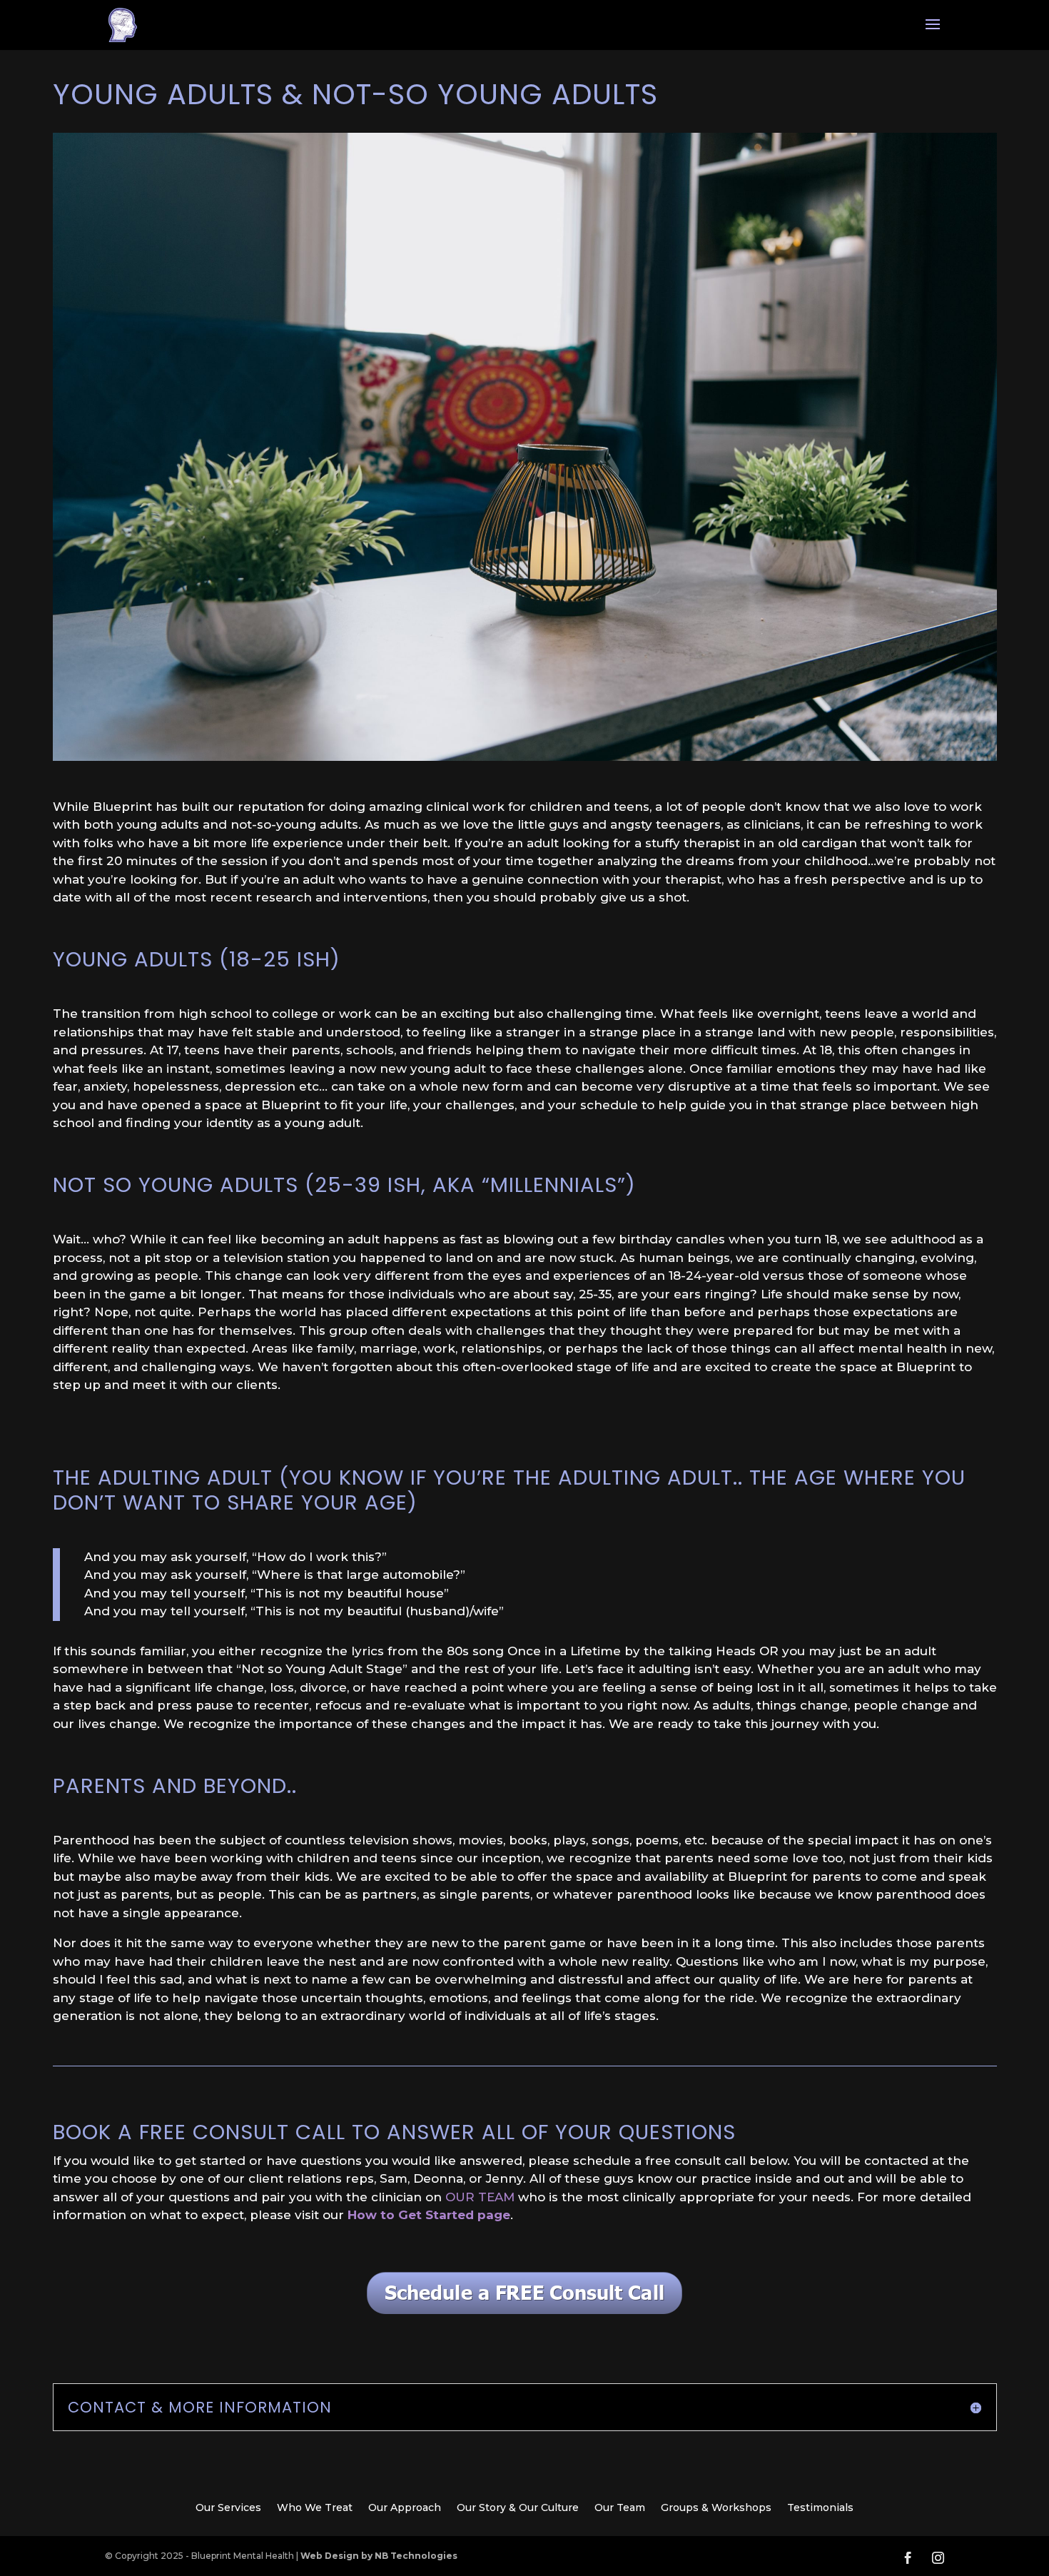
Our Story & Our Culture (518, 2508)
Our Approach (405, 2508)
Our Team (620, 2508)
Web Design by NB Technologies (379, 2556)
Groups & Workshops (716, 2508)
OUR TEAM (480, 2197)
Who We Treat (315, 2508)
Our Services (228, 2508)
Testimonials (820, 2508)
